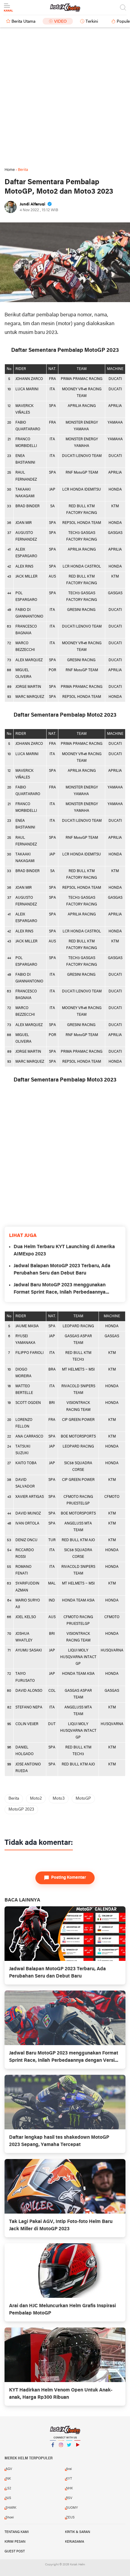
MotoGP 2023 (21, 1810)
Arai (69, 2469)
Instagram (61, 2453)
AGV (9, 2469)
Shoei (10, 2518)
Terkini (92, 22)
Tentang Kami (17, 2532)
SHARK (11, 2508)
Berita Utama (23, 22)
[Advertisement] (65, 97)
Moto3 (59, 1799)
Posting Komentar (69, 1878)
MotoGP (83, 1799)
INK (8, 2479)
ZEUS (70, 2518)
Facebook (53, 2453)
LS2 (8, 2488)
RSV (69, 2498)
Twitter (69, 2453)
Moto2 (36, 1799)
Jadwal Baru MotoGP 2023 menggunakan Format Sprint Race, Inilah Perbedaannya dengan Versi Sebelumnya (60, 1289)
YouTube (77, 2453)
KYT (69, 2479)
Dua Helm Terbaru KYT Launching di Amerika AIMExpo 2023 (64, 1251)
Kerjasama (75, 2542)
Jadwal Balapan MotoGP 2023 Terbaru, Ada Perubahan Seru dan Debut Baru (62, 1270)
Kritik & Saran (78, 2532)
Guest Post (15, 2551)
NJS (8, 2498)
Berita (14, 1799)
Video (60, 22)
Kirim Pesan (15, 2542)
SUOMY (72, 2508)
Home (10, 170)
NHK (69, 2488)
